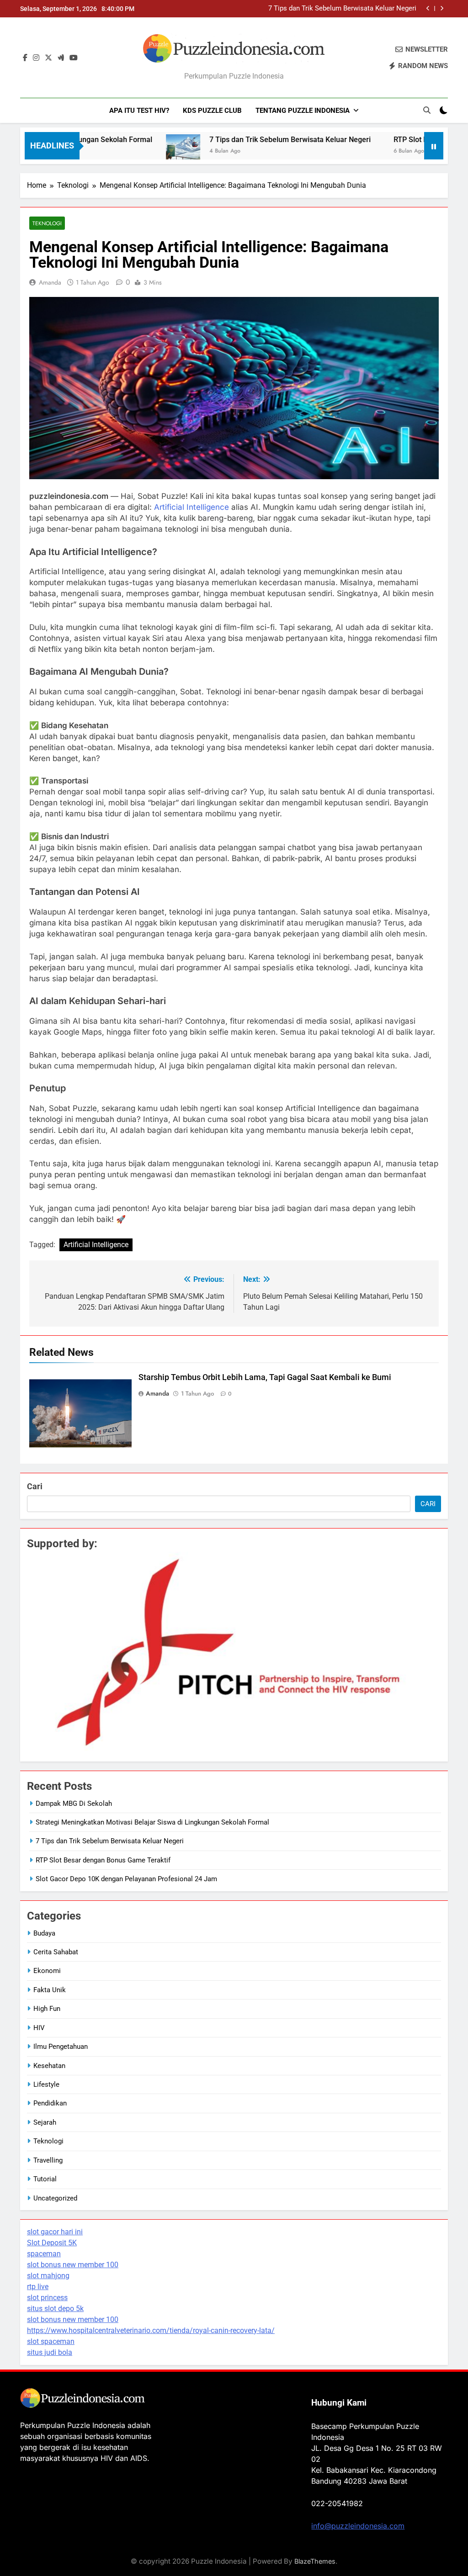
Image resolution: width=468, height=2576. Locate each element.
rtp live (38, 2287)
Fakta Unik (50, 1990)
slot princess (47, 2298)
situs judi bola (50, 2352)
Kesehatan (49, 2066)
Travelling (48, 2160)
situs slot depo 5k (55, 2309)
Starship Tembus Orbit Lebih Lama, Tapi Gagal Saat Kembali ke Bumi (265, 1377)
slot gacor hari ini (55, 2232)
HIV (39, 2028)
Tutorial (45, 2179)
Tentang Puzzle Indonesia (303, 111)
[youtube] (74, 58)
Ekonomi (47, 1971)
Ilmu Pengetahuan (61, 2047)
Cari (35, 1486)
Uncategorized (55, 2198)
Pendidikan (50, 2103)
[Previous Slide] (428, 8)
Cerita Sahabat (56, 1952)
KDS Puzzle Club (212, 111)
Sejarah (45, 2122)
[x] (48, 58)
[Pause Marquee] (434, 146)
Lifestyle (46, 2084)
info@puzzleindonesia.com (358, 2526)
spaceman (44, 2254)
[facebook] (25, 58)
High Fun (47, 2009)
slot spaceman (51, 2341)
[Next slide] (442, 8)
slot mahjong (48, 2276)
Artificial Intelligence (191, 507)
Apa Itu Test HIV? (139, 111)
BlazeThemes (315, 2561)
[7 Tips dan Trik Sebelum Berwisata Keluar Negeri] (138, 151)
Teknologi (47, 223)
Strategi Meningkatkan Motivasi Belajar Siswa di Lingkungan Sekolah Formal (152, 1822)
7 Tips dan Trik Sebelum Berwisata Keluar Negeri (342, 9)
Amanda (50, 282)
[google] (61, 58)
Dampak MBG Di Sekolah (74, 1804)
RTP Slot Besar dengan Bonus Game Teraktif (103, 1860)
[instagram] (36, 58)
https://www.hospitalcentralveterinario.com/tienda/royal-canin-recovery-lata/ (151, 2330)
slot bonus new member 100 (73, 2265)
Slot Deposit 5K (52, 2243)
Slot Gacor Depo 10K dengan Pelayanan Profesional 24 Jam (126, 1879)
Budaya (44, 1933)
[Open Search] (427, 110)
